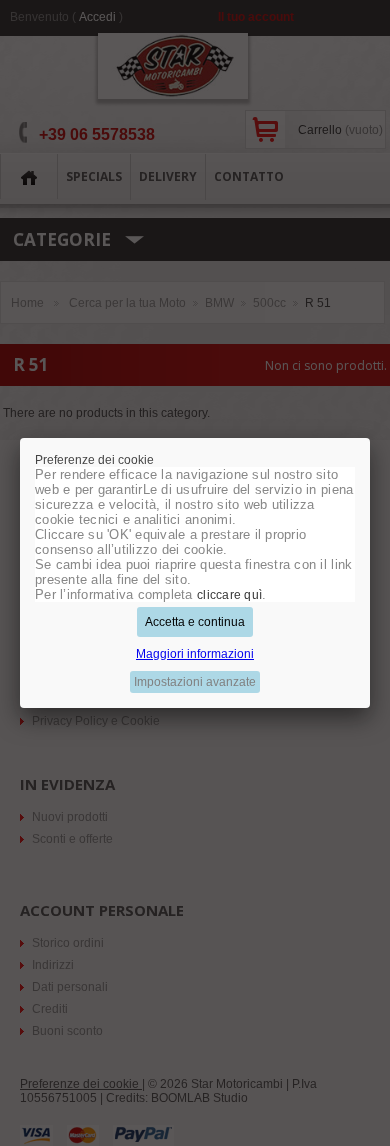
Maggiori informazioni (195, 654)
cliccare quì (229, 595)
